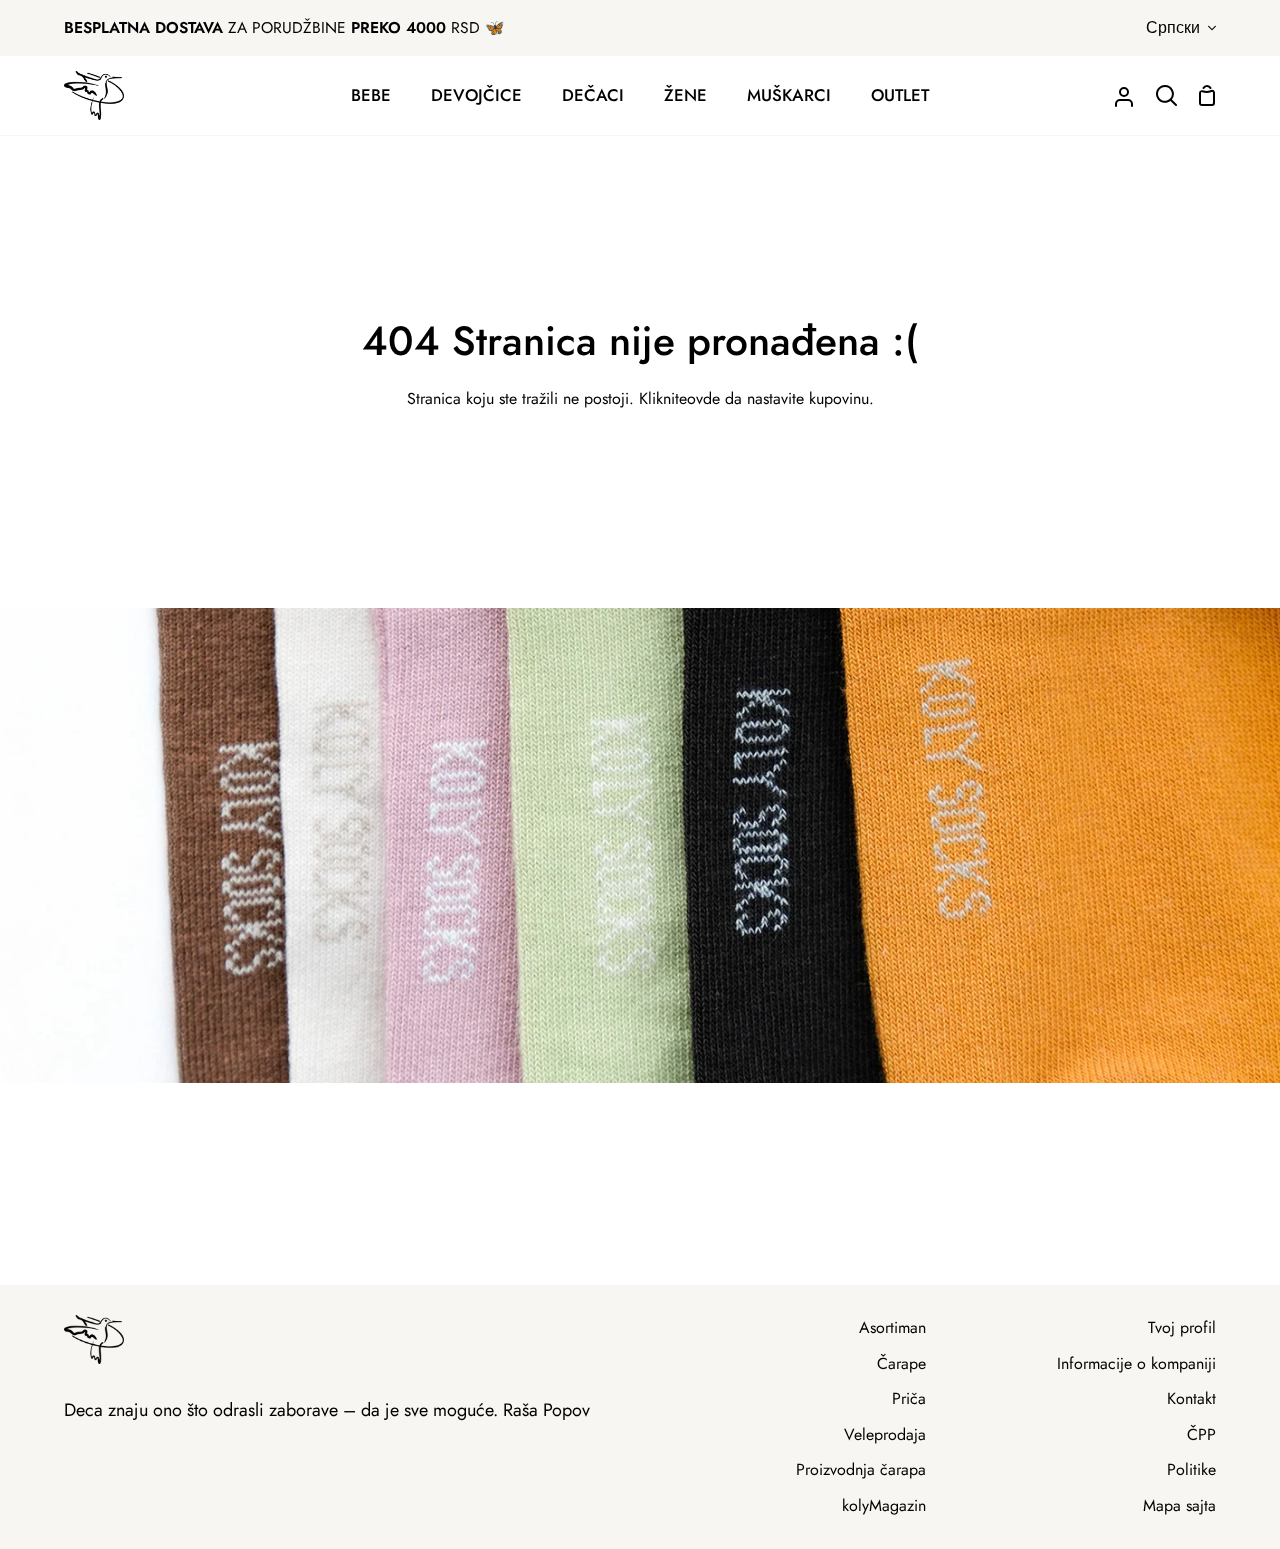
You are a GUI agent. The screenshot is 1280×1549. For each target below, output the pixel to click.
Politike (1191, 1469)
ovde (703, 398)
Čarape (901, 1363)
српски (1173, 27)
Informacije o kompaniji (1136, 1363)
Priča (909, 1398)
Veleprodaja (885, 1434)
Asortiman (892, 1327)
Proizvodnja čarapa (861, 1469)
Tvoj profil (1182, 1327)
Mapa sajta (1179, 1505)
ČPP (1201, 1434)
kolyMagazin (884, 1505)
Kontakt (1191, 1398)
